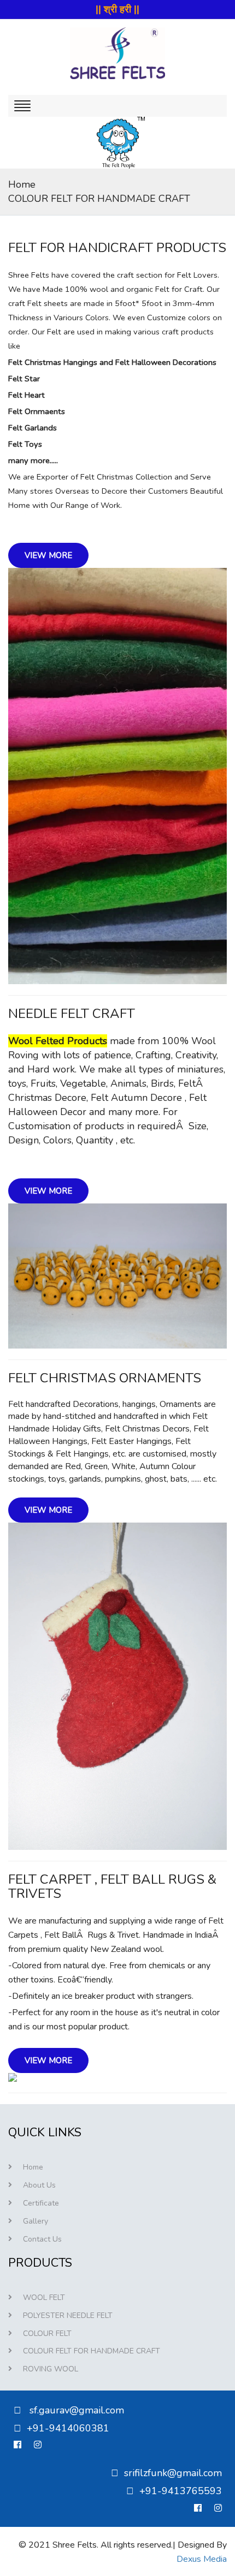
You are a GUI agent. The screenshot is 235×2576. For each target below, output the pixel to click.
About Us (39, 2185)
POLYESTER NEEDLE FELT (68, 2316)
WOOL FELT (44, 2298)
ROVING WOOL (51, 2369)
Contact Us (42, 2239)
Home (22, 184)
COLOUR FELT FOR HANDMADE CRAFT (99, 199)
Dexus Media (202, 2559)
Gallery (36, 2221)
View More (48, 555)
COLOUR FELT (47, 2334)
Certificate (41, 2203)
